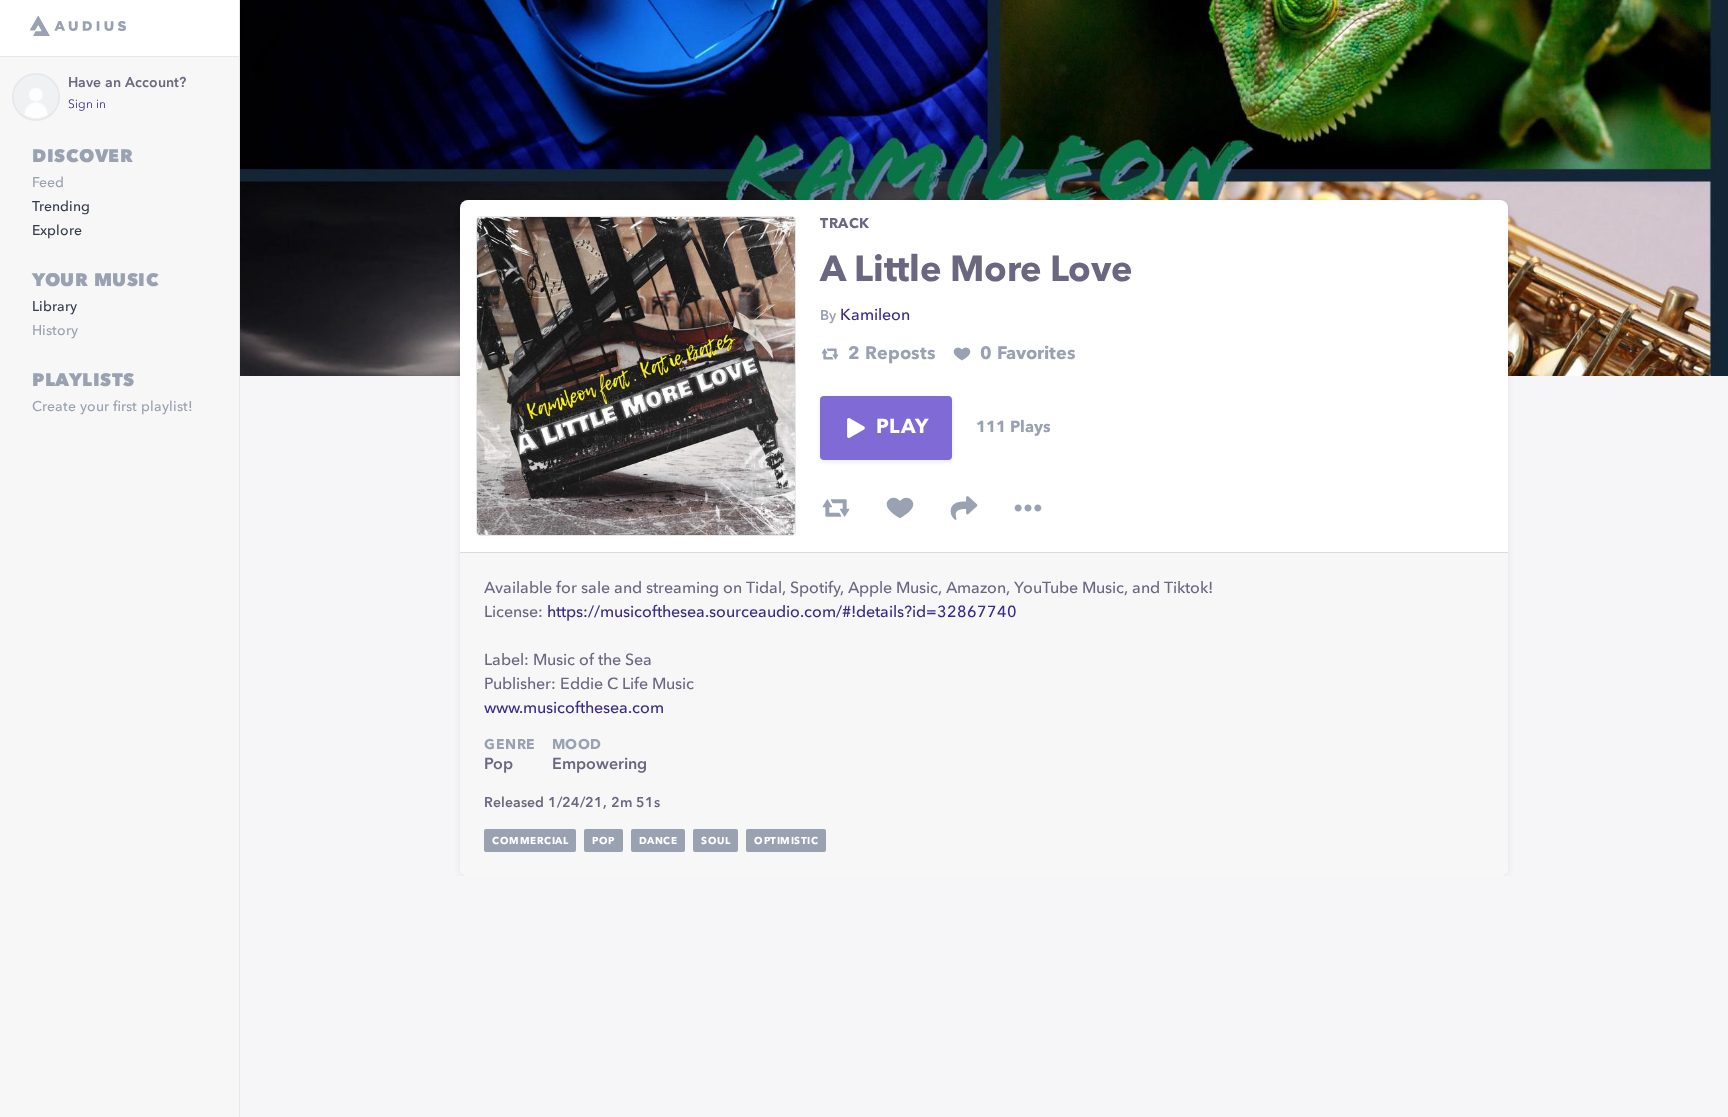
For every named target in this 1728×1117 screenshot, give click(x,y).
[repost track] (836, 508)
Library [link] (54, 307)
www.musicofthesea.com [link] (574, 709)
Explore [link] (57, 231)
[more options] (1028, 508)
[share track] (964, 508)
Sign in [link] (87, 105)
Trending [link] (61, 207)
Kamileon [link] (875, 316)
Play (902, 428)
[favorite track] (900, 508)
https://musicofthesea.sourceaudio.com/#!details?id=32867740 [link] (782, 613)
